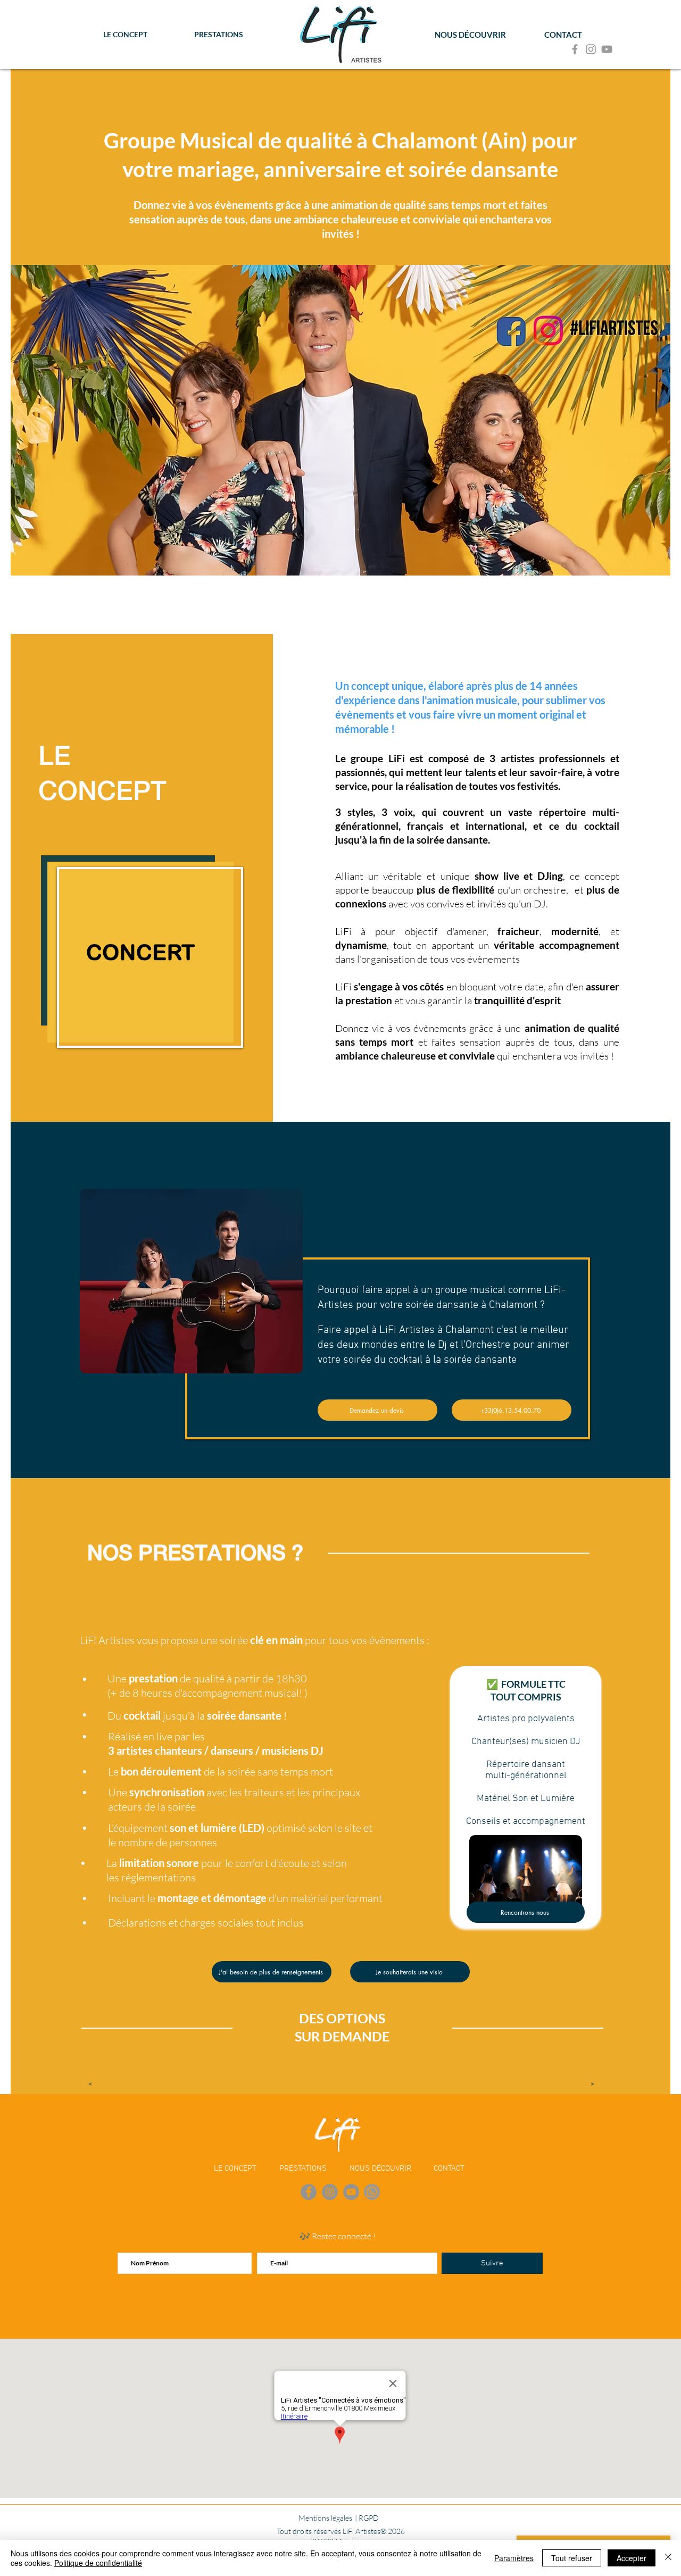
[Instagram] (591, 49)
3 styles (354, 812)
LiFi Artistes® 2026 (374, 2531)
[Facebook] (575, 49)
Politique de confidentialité (98, 2563)
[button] (128, 1462)
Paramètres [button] (514, 2558)
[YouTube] (607, 49)
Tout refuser (572, 2558)
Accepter (632, 2558)
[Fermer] (668, 2558)
